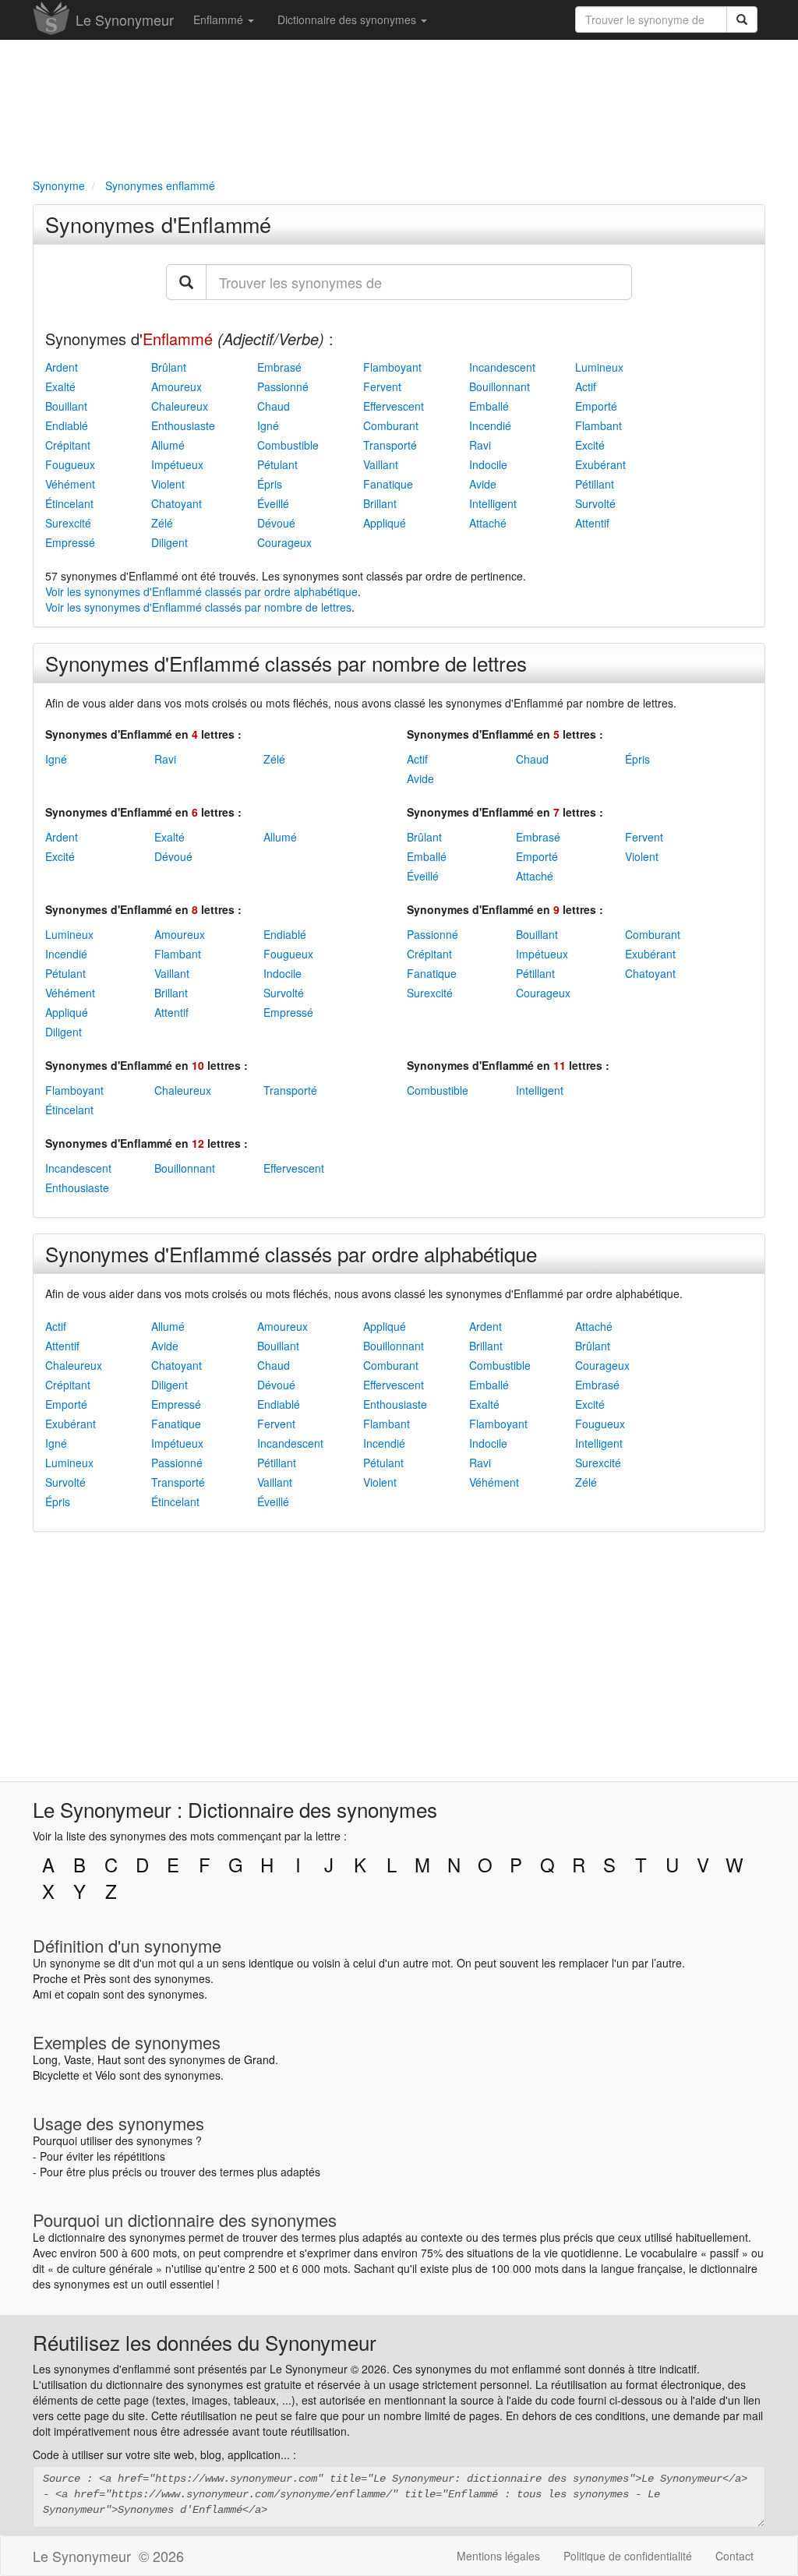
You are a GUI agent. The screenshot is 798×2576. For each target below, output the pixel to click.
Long (45, 2059)
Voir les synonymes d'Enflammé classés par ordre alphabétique (201, 591)
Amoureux (177, 386)
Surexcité (68, 523)
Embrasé (279, 367)
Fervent (382, 386)
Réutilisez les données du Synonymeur (205, 2342)
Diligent (169, 542)
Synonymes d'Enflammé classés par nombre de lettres (286, 663)
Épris (270, 484)
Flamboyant (392, 367)
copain (83, 1994)
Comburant (391, 425)
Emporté (596, 406)
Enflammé (220, 19)
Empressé (70, 542)
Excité (590, 445)
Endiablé (67, 425)
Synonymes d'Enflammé (158, 224)
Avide (483, 484)
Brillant (380, 503)
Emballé (489, 406)
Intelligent (493, 503)
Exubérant (600, 464)
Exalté (60, 386)
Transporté (390, 445)
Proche (50, 1978)
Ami (42, 1994)
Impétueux (177, 464)
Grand (260, 2059)
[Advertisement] (399, 106)
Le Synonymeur (125, 19)
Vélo (106, 2075)
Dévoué (276, 523)
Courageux (284, 542)
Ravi (480, 445)
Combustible (288, 445)
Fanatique (388, 484)
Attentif (592, 523)
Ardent (62, 367)
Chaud (274, 406)
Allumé (168, 445)
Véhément (70, 484)
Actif (586, 386)
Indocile (488, 464)
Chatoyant (177, 503)
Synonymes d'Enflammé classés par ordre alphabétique (291, 1253)
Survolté (595, 503)
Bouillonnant (500, 386)
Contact (734, 2556)
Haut (109, 2059)
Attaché (488, 523)
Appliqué (385, 523)
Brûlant (169, 367)
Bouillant (66, 406)
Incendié (490, 425)
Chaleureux (180, 406)
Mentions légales (498, 2556)
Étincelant (69, 503)
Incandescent (502, 367)
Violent (168, 484)
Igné (268, 425)
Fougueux (70, 464)
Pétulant (277, 464)
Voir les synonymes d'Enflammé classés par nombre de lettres (198, 607)
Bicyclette (56, 2075)
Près (95, 1978)
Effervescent (394, 406)
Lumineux (599, 367)
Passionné (283, 386)
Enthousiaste (183, 425)
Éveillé (273, 503)
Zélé (162, 523)
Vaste (78, 2059)
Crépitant (68, 445)
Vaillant (381, 464)
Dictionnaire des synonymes (348, 19)
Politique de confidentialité (628, 2556)
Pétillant (595, 484)
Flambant (598, 425)
